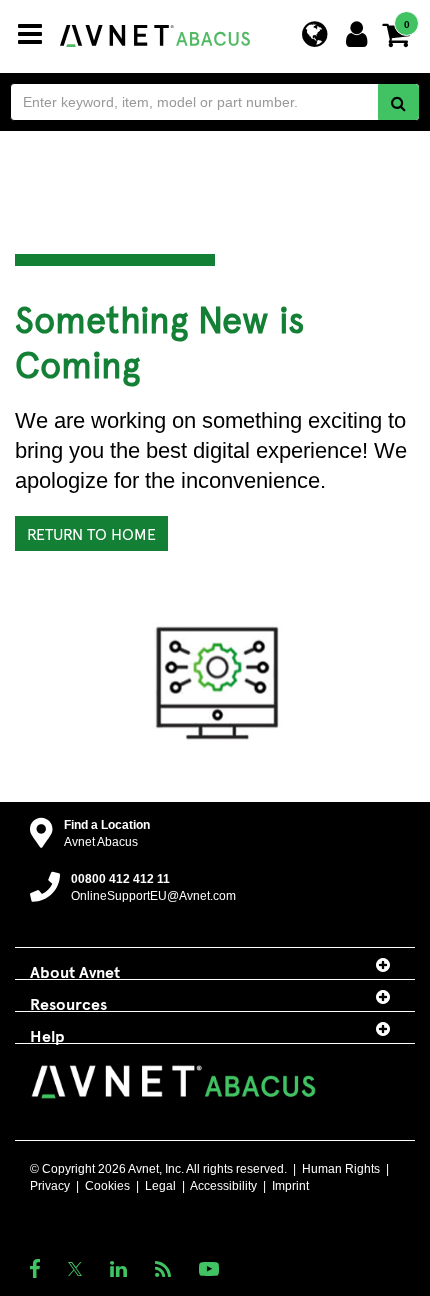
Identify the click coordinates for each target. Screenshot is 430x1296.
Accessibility (223, 1186)
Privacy (50, 1186)
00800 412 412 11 (120, 879)
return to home (91, 533)
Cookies (107, 1186)
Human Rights (341, 1169)
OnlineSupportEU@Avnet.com (153, 896)
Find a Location (107, 825)
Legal (160, 1186)
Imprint (290, 1186)
